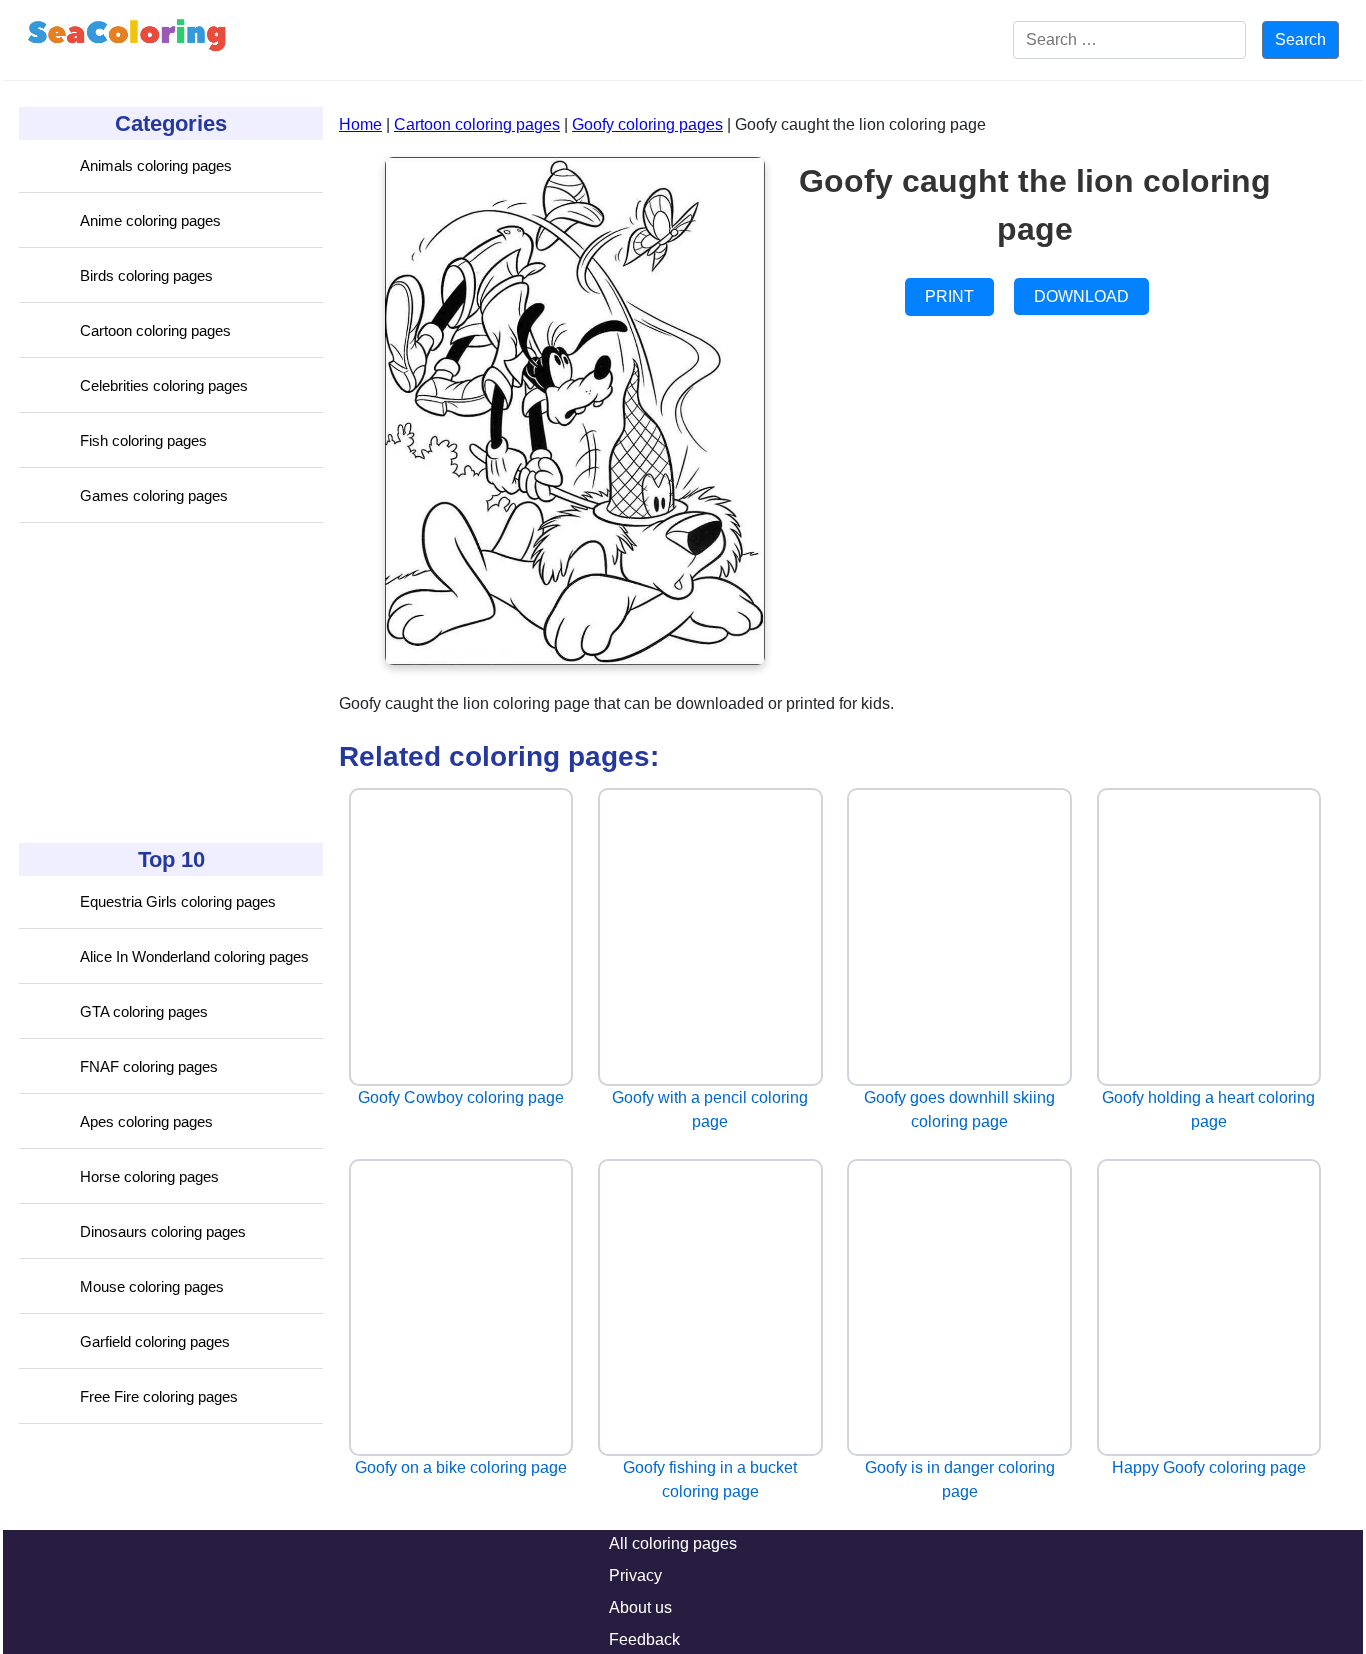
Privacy (635, 1575)
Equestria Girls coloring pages (178, 901)
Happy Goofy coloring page (1209, 1467)
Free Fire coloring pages (159, 1396)
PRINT (949, 296)
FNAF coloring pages (149, 1066)
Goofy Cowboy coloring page (461, 1097)
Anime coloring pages (150, 220)
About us (640, 1607)
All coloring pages (673, 1543)
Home (360, 124)
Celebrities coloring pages (164, 385)
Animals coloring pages (156, 165)
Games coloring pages (154, 495)
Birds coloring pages (146, 275)
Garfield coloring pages (155, 1341)
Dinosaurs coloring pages (163, 1231)
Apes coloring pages (146, 1121)
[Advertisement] (169, 683)
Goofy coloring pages (647, 124)
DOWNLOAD (1081, 296)
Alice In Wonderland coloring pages (194, 956)
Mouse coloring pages (152, 1286)
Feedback (644, 1639)
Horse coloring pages (149, 1176)
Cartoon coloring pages (155, 330)
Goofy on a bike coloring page (461, 1467)
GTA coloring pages (144, 1011)
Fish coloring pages (143, 440)
